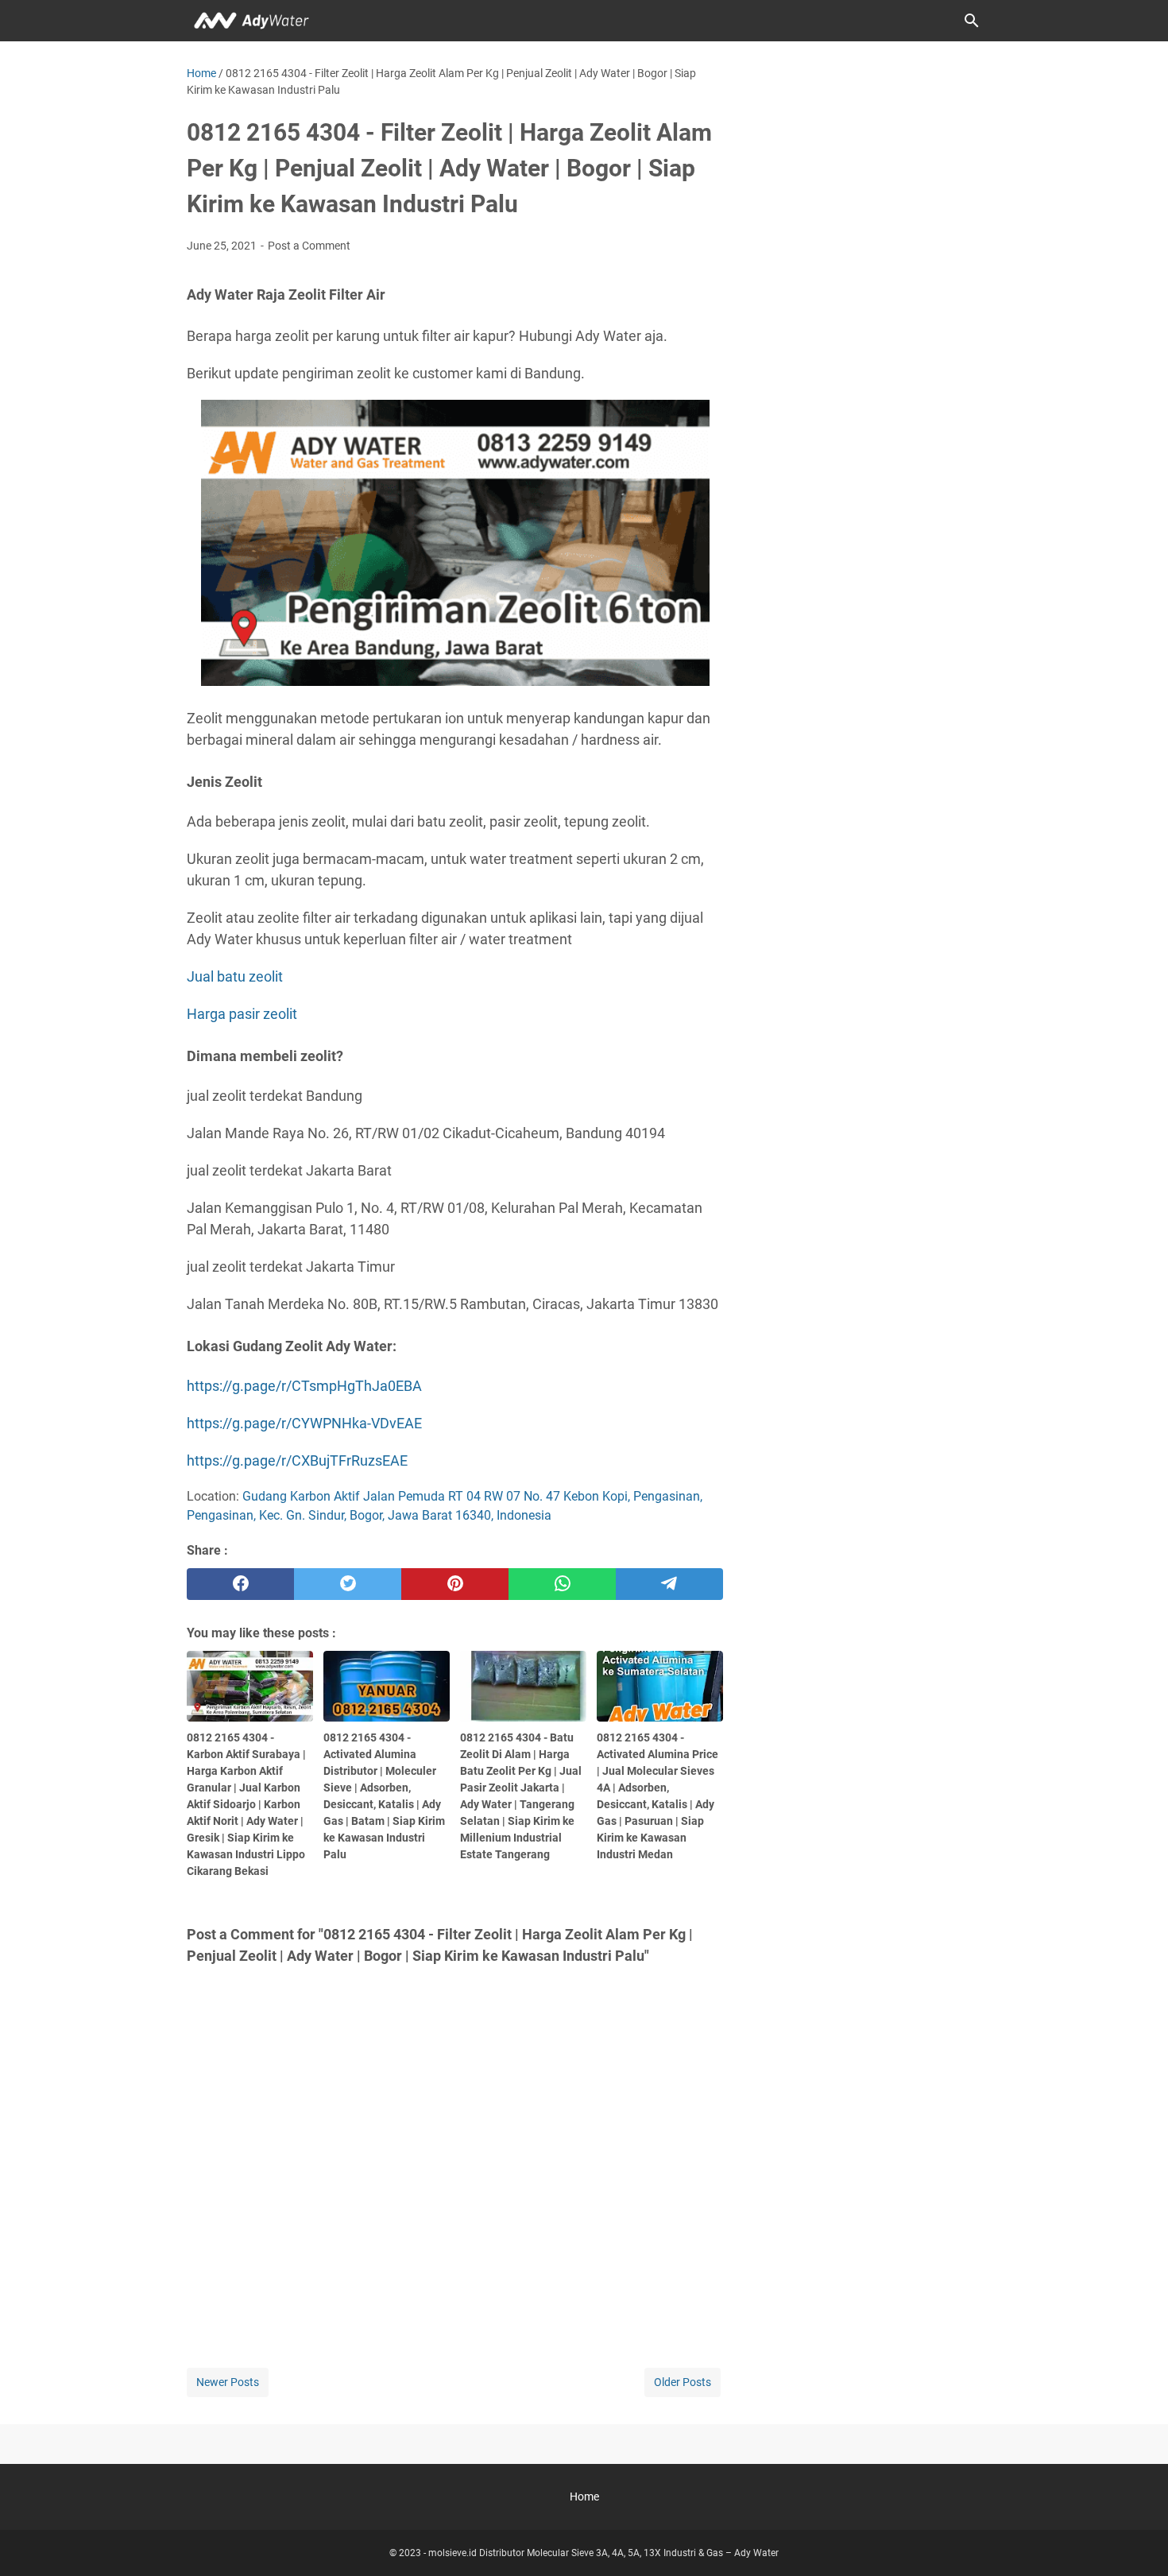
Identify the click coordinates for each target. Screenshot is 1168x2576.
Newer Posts (228, 2382)
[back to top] (1136, 2540)
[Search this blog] (972, 21)
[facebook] (240, 1584)
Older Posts (683, 2382)
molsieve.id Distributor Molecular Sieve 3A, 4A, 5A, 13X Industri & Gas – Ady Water (603, 2553)
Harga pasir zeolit (242, 1014)
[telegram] (669, 1584)
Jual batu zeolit (235, 976)
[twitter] (348, 1584)
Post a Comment (309, 246)
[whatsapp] (562, 1584)
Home (584, 2497)
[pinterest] (455, 1584)
